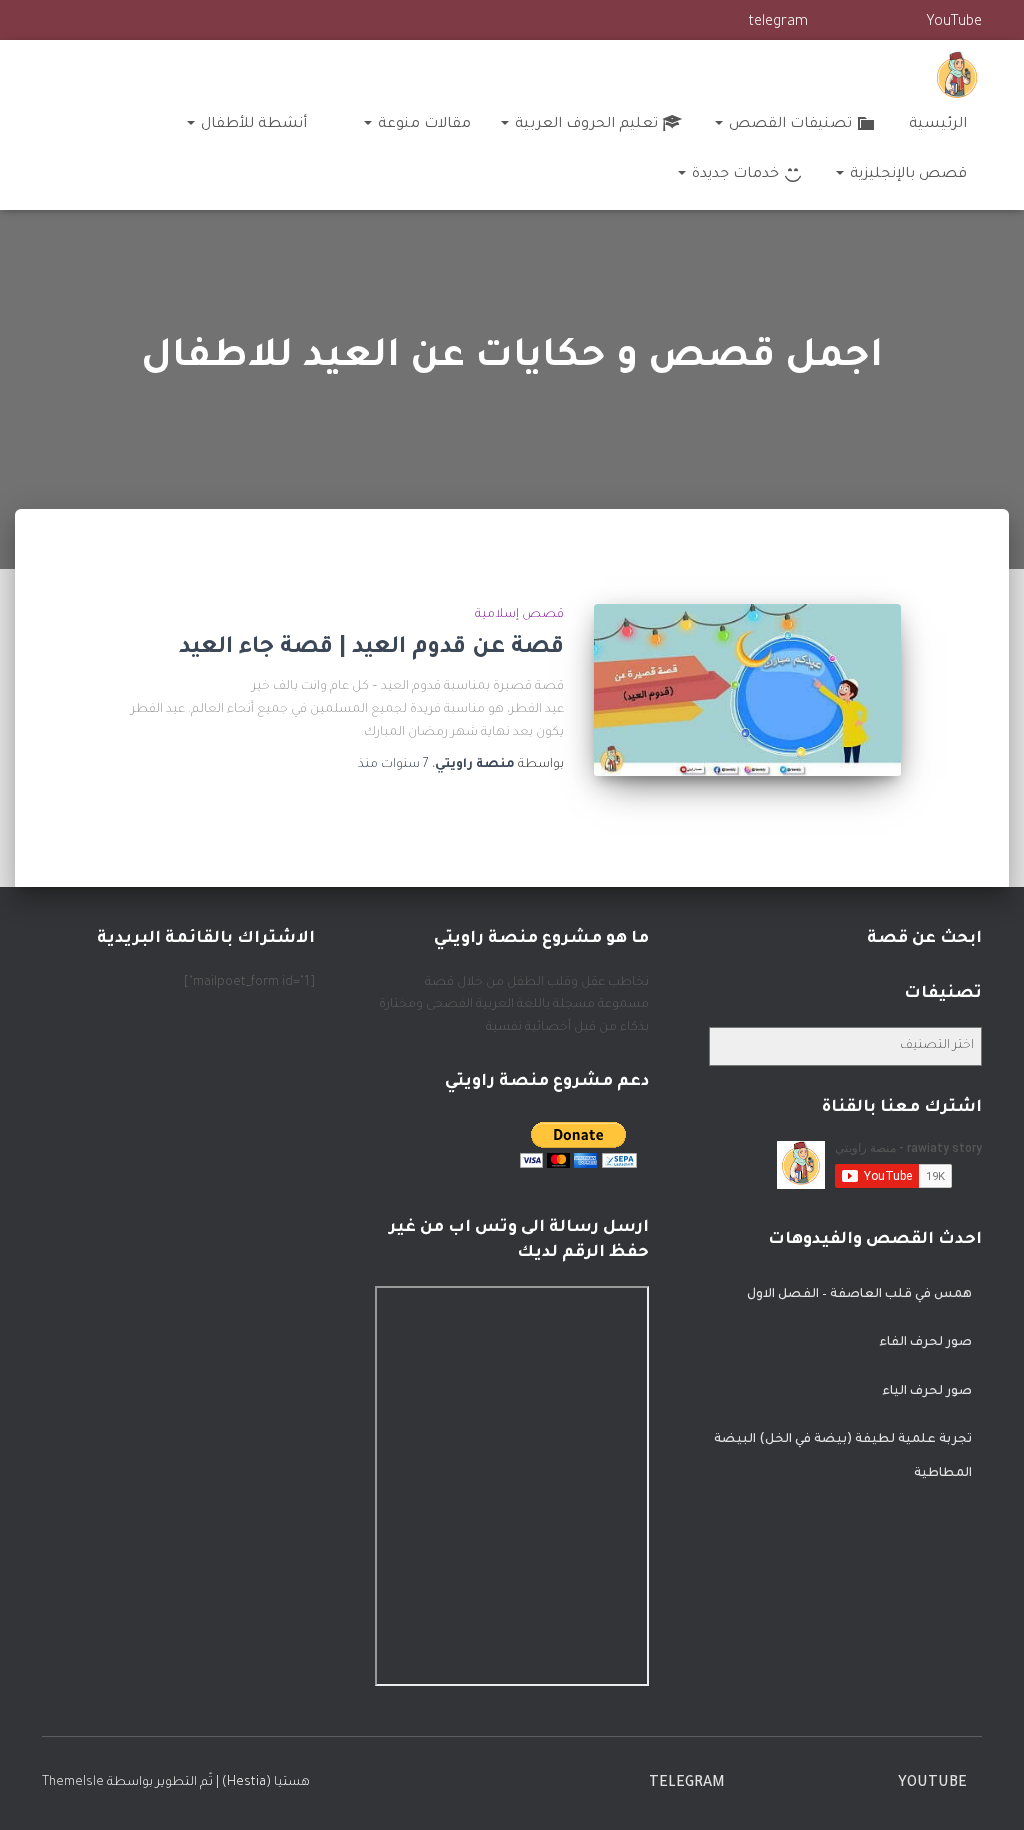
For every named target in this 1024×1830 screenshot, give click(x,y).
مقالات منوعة (422, 125)
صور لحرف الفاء (925, 1343)
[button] (720, 125)
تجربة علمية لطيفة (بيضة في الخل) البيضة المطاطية (843, 1457)
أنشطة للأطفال (252, 125)
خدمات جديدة (733, 175)
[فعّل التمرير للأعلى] (40, 1790)
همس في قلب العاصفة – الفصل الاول (859, 1295)
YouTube (954, 23)
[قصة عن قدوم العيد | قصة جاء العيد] (747, 690)
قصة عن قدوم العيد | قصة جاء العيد (371, 648)
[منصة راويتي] (957, 75)
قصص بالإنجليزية (906, 175)
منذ (393, 765)
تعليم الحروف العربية (584, 125)
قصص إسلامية (519, 615)
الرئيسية (938, 125)
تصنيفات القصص (788, 125)
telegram (778, 23)
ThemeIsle (73, 1783)
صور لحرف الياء (927, 1392)
